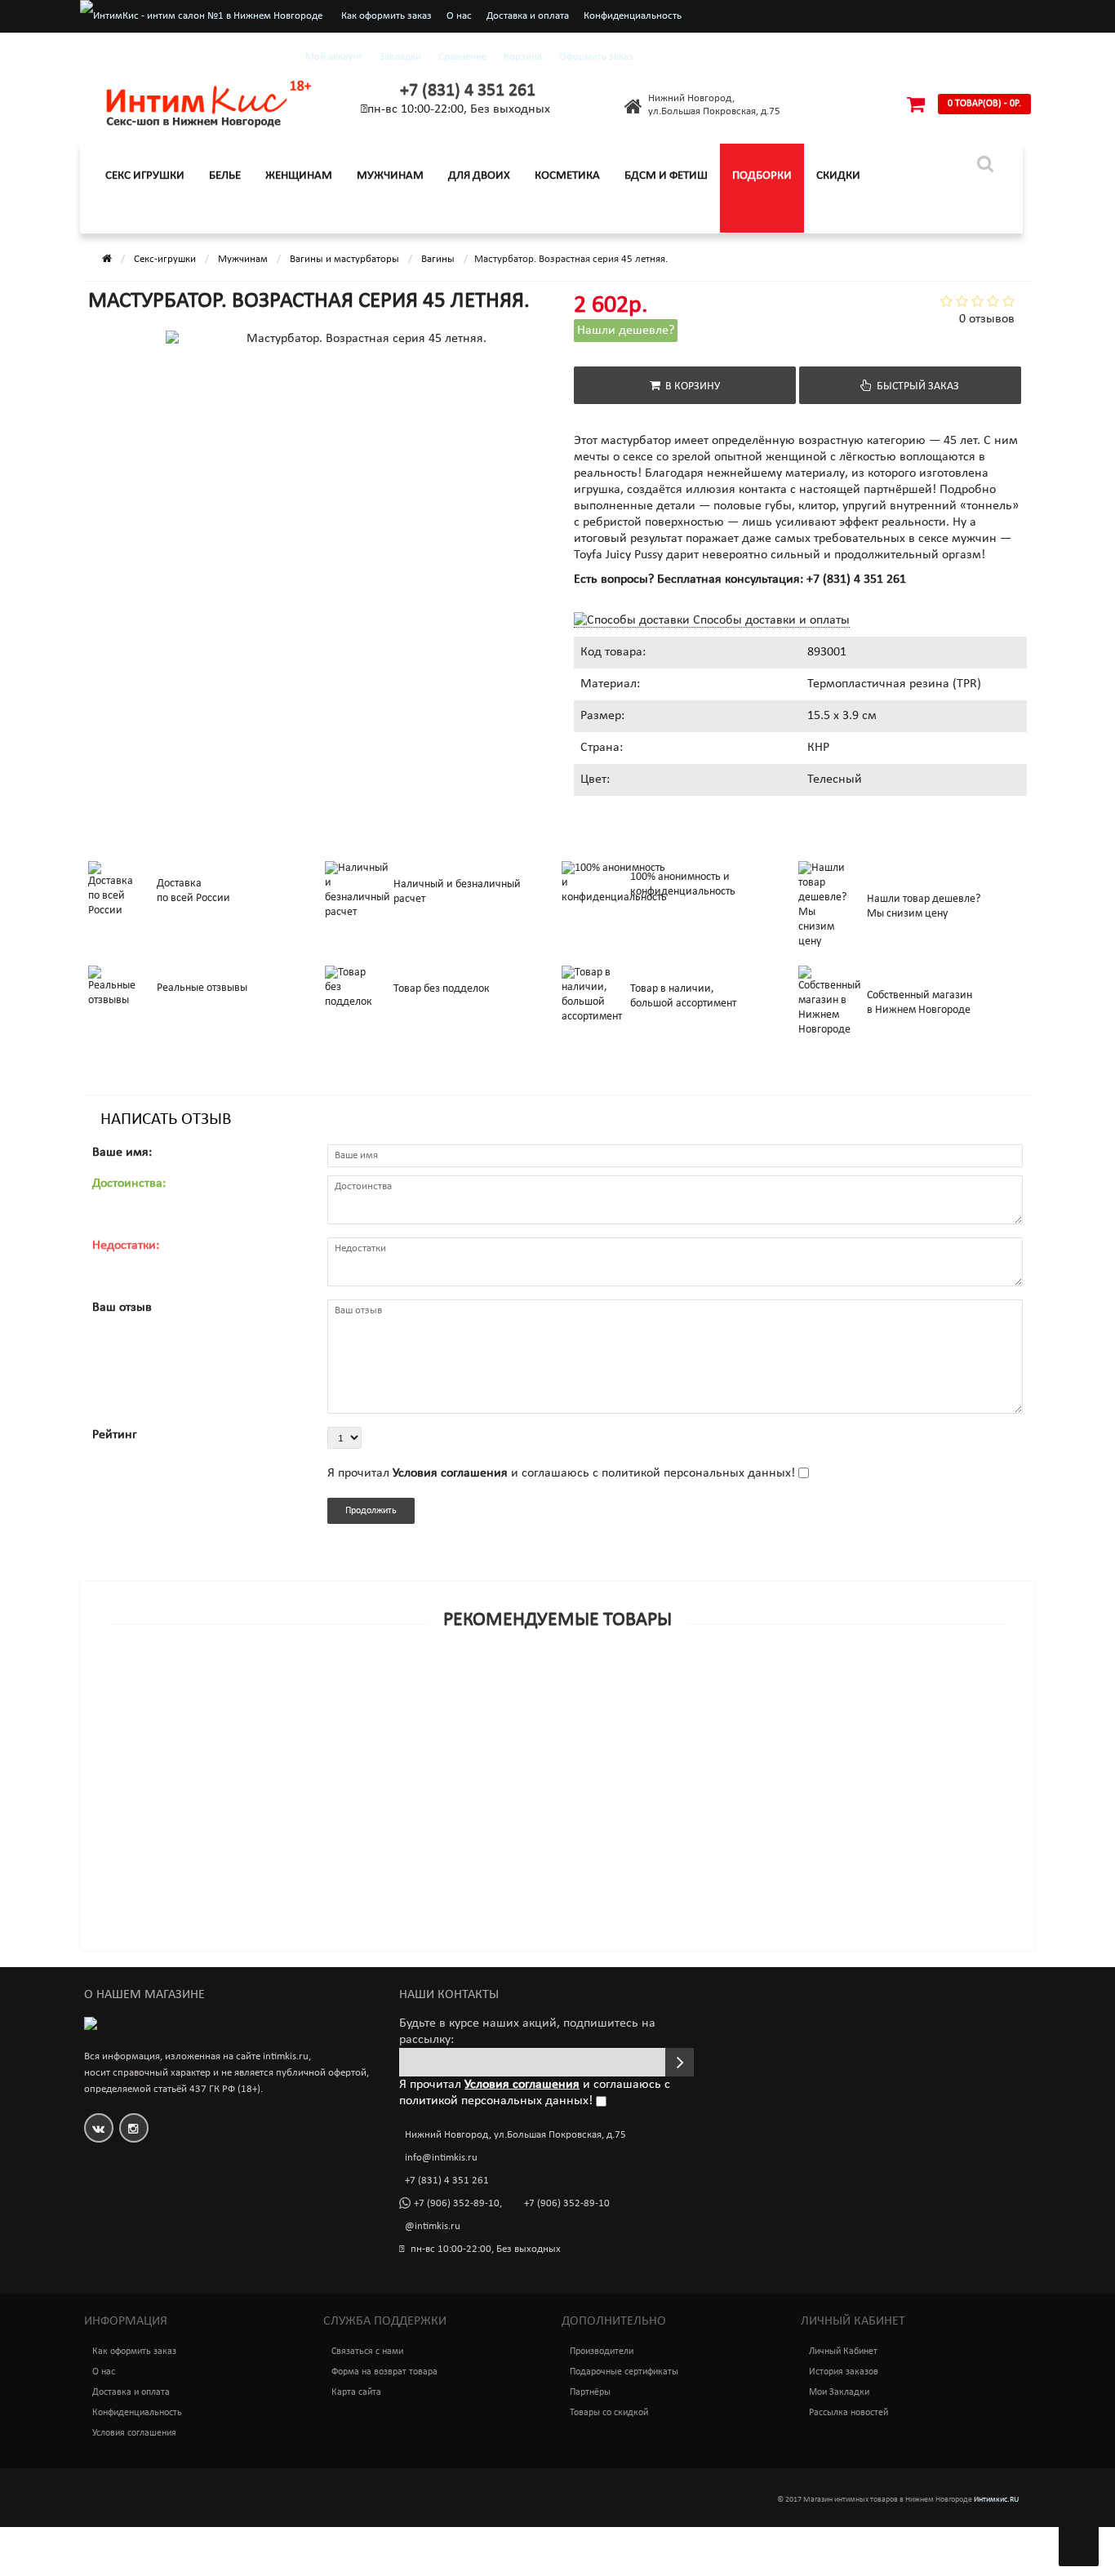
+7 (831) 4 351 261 (468, 91)
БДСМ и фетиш (666, 176)
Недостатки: (126, 1246)
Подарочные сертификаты (624, 2372)
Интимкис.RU (996, 2500)
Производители (602, 2352)
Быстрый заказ (915, 386)
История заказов (844, 2372)
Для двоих (479, 176)
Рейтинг (115, 1435)
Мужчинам (390, 176)
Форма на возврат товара (384, 2372)
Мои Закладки (839, 2392)
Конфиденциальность (633, 16)
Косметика (567, 176)
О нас (459, 16)
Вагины (438, 259)
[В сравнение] (594, 1687)
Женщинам (299, 176)
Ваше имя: (122, 1153)
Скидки (838, 176)
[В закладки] (557, 1687)
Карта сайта (356, 2392)
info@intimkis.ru (441, 2158)
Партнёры (590, 2392)
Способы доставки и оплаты (770, 620)
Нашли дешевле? (626, 331)
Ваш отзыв (122, 1308)
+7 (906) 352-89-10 (457, 2203)
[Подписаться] (680, 2062)
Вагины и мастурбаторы (344, 259)
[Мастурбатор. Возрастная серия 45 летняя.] (175, 412)
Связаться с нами (367, 2352)
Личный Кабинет (843, 2352)
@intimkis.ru (433, 2226)
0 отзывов (987, 319)
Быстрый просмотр (686, 1665)
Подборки (762, 176)
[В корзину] (519, 1687)
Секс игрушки (145, 176)
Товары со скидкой (609, 2413)
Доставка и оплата (528, 16)
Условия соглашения (134, 2433)
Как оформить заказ (386, 16)
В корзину (690, 386)
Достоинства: (129, 1184)
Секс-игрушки (165, 259)
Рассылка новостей (848, 2413)
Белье (225, 176)
